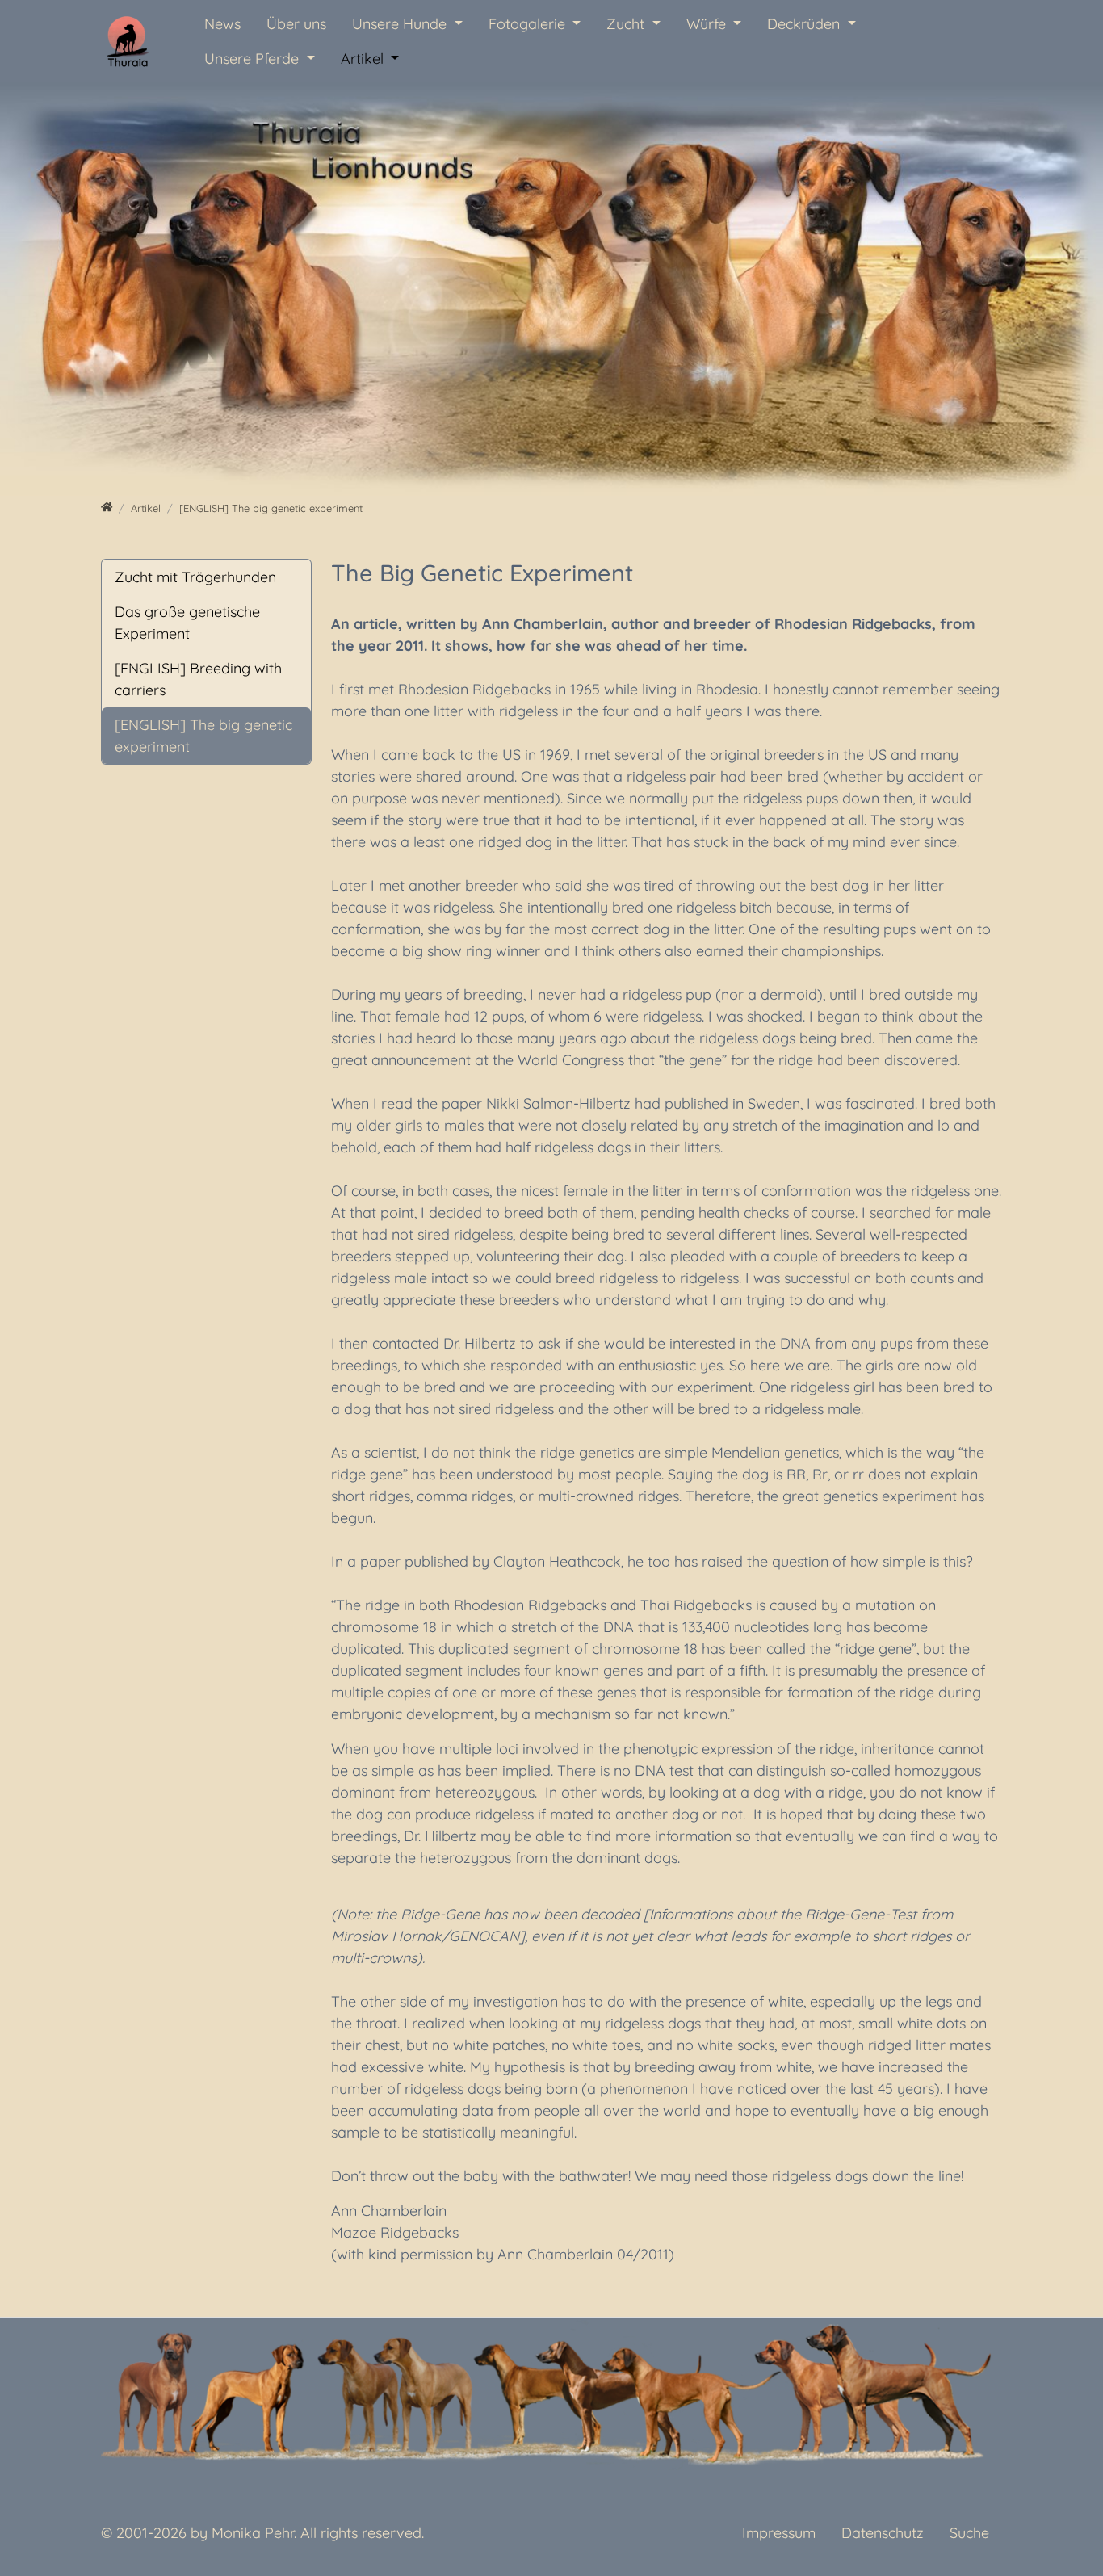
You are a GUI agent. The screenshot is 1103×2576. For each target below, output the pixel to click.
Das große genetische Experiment (187, 623)
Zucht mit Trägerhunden (195, 577)
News (222, 24)
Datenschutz (883, 2533)
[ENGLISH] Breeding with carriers (198, 679)
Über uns (296, 24)
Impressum (779, 2533)
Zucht (627, 24)
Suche (969, 2533)
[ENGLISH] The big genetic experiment (203, 736)
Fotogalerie (529, 24)
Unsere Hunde (401, 24)
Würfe (708, 24)
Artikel (364, 59)
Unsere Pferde (254, 59)
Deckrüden (805, 24)
